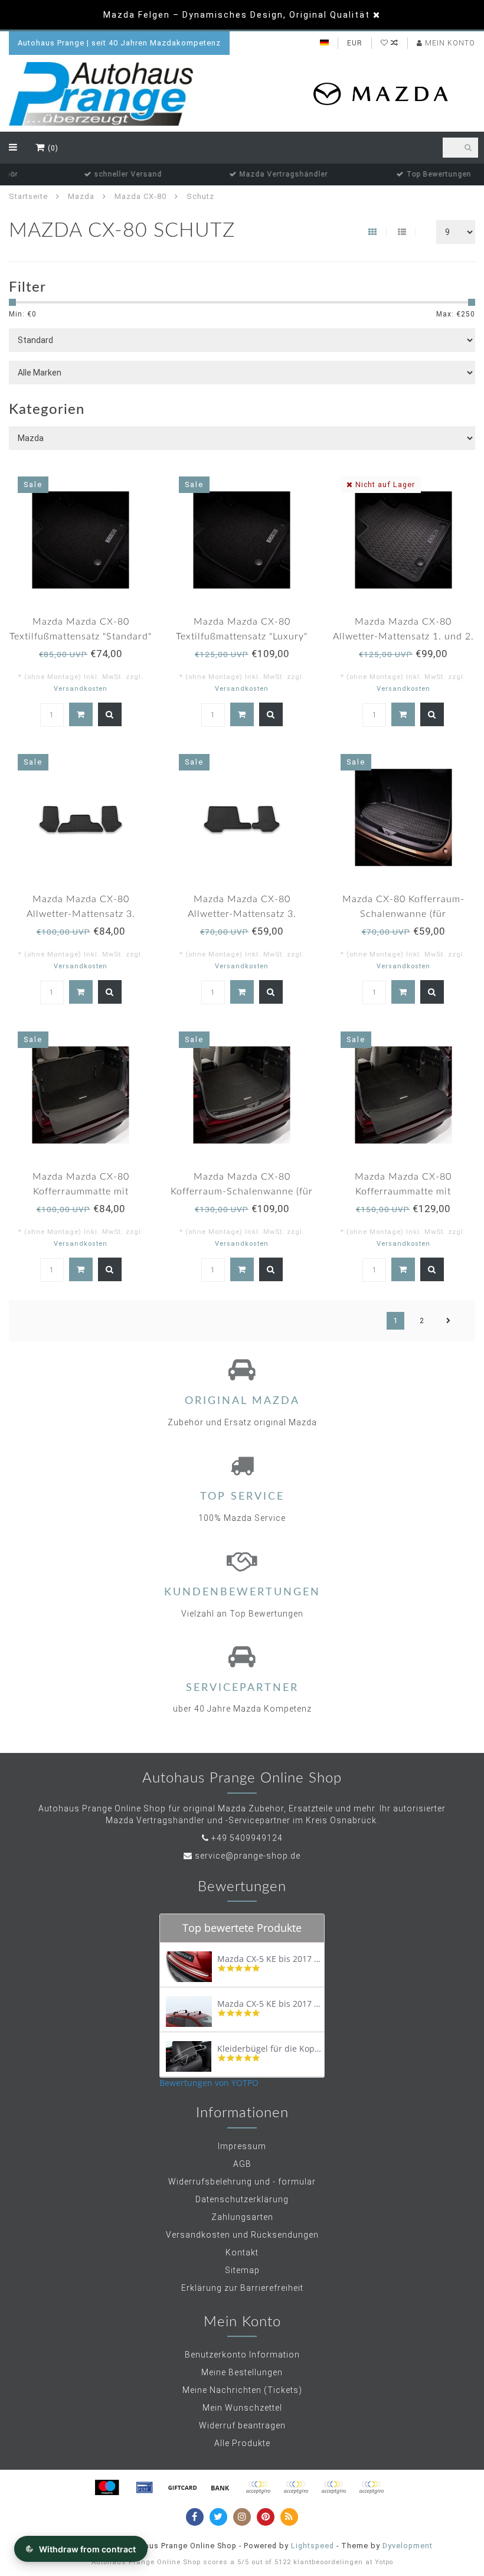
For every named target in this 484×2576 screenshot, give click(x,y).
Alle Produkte (242, 2443)
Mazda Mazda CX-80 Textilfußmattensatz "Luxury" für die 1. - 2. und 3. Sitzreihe (242, 636)
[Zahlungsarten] (107, 2487)
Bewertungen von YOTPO (209, 2083)
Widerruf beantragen (242, 2425)
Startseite (28, 196)
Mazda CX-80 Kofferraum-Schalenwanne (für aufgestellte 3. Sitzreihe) (403, 914)
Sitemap (242, 2270)
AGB (242, 2164)
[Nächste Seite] (449, 1321)
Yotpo (384, 2562)
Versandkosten (81, 689)
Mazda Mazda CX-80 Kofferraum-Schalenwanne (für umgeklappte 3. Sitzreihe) (242, 1191)
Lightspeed (313, 2546)
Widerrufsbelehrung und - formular (242, 2182)
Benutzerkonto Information (242, 2355)
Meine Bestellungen (242, 2372)
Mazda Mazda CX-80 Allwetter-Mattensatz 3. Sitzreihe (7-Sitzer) (242, 914)
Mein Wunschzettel (242, 2408)
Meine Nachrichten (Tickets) (242, 2390)
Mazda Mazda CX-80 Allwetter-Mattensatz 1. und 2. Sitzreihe (403, 636)
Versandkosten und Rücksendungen (242, 2235)
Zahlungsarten (242, 2217)
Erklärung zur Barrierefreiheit (242, 2288)
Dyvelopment (408, 2546)
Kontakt (242, 2252)
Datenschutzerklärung (242, 2199)
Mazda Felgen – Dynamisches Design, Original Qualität (237, 15)
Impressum (242, 2146)
